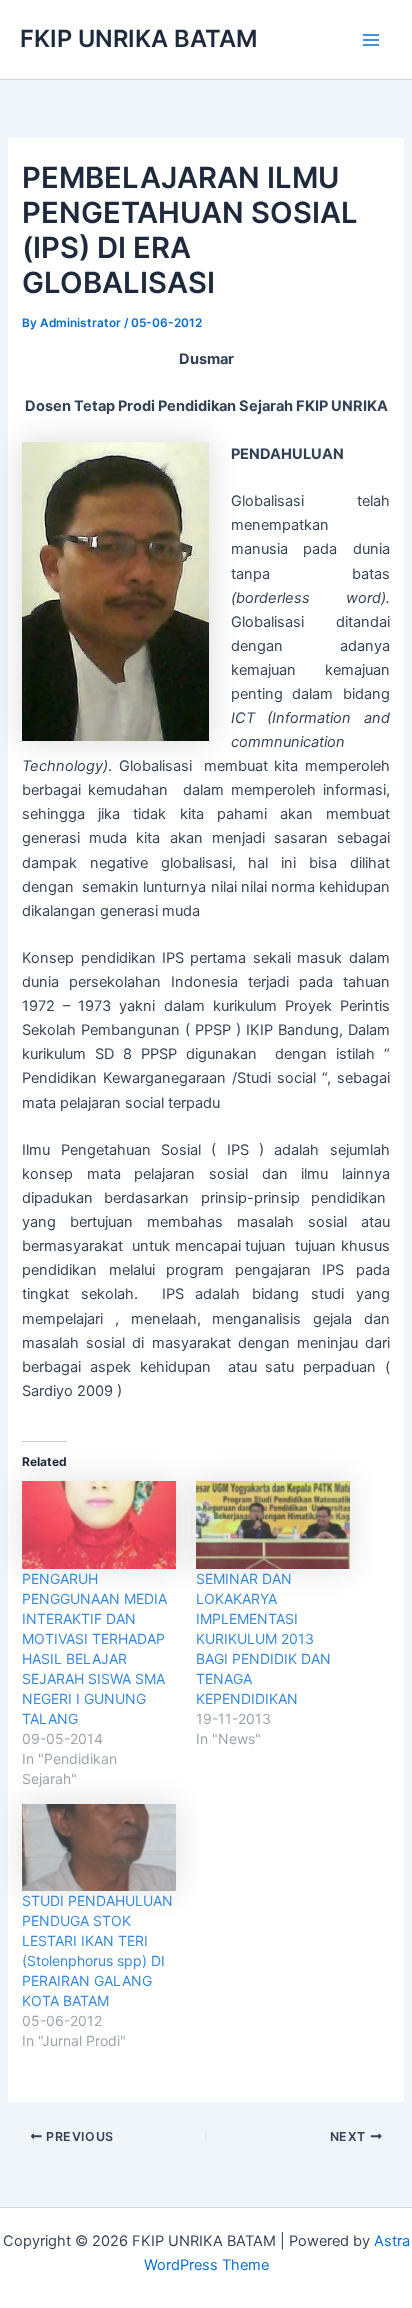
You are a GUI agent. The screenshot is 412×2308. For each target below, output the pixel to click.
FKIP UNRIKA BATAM (138, 38)
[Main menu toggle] (371, 40)
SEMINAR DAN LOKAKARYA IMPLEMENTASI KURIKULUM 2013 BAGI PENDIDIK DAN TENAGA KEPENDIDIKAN (263, 1638)
